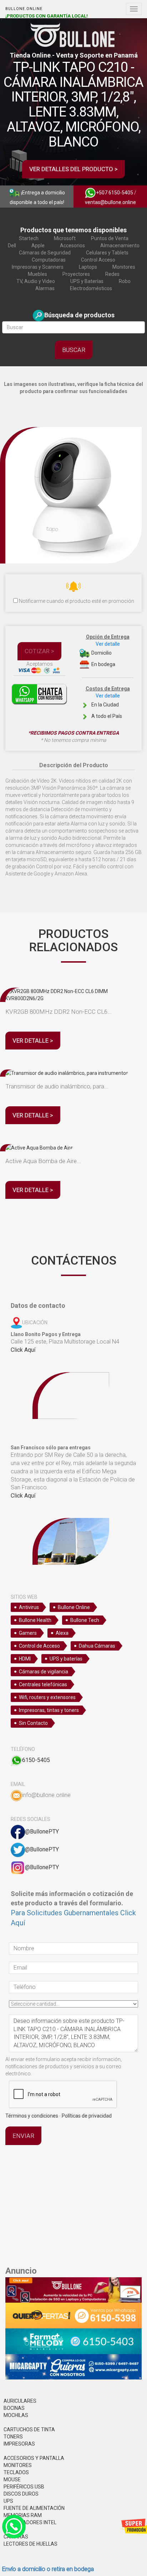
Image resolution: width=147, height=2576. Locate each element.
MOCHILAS (16, 2415)
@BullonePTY (42, 1832)
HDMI (25, 1659)
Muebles (37, 274)
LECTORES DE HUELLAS (31, 2544)
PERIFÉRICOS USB (24, 2487)
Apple (38, 245)
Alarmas (45, 288)
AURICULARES (20, 2401)
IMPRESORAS (19, 2444)
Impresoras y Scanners (38, 267)
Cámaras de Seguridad (45, 253)
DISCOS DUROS (21, 2494)
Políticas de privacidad (87, 2116)
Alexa (62, 1633)
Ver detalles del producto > (73, 169)
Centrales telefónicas (43, 1684)
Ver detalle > (33, 1041)
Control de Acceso (39, 1646)
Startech (29, 238)
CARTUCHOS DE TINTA (29, 2429)
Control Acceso (98, 260)
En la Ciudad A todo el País (108, 702)
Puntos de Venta (110, 238)
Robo (125, 281)
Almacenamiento (120, 245)
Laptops (88, 267)
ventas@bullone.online (110, 202)
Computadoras (49, 260)
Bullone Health (35, 1620)
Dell (12, 245)
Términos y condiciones (32, 2116)
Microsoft (65, 238)
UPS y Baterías (87, 281)
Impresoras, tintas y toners (49, 1710)
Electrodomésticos (91, 288)
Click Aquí (23, 1350)
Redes (112, 274)
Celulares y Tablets (107, 253)
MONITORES (18, 2465)
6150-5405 (36, 1760)
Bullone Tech (85, 1620)
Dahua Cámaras (97, 1646)
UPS (8, 2501)
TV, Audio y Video (36, 281)
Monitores (124, 267)
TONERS (13, 2437)
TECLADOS (16, 2472)
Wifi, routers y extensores (47, 1697)
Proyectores (76, 274)
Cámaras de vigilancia (44, 1672)
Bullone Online (74, 1607)
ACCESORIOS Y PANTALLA (34, 2458)
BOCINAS (14, 2408)
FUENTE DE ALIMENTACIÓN (34, 2508)
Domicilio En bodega (108, 651)
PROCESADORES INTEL (30, 2522)
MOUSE (12, 2480)
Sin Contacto (33, 1723)
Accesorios (72, 245)
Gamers (28, 1633)
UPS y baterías (66, 1659)
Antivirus (29, 1607)
